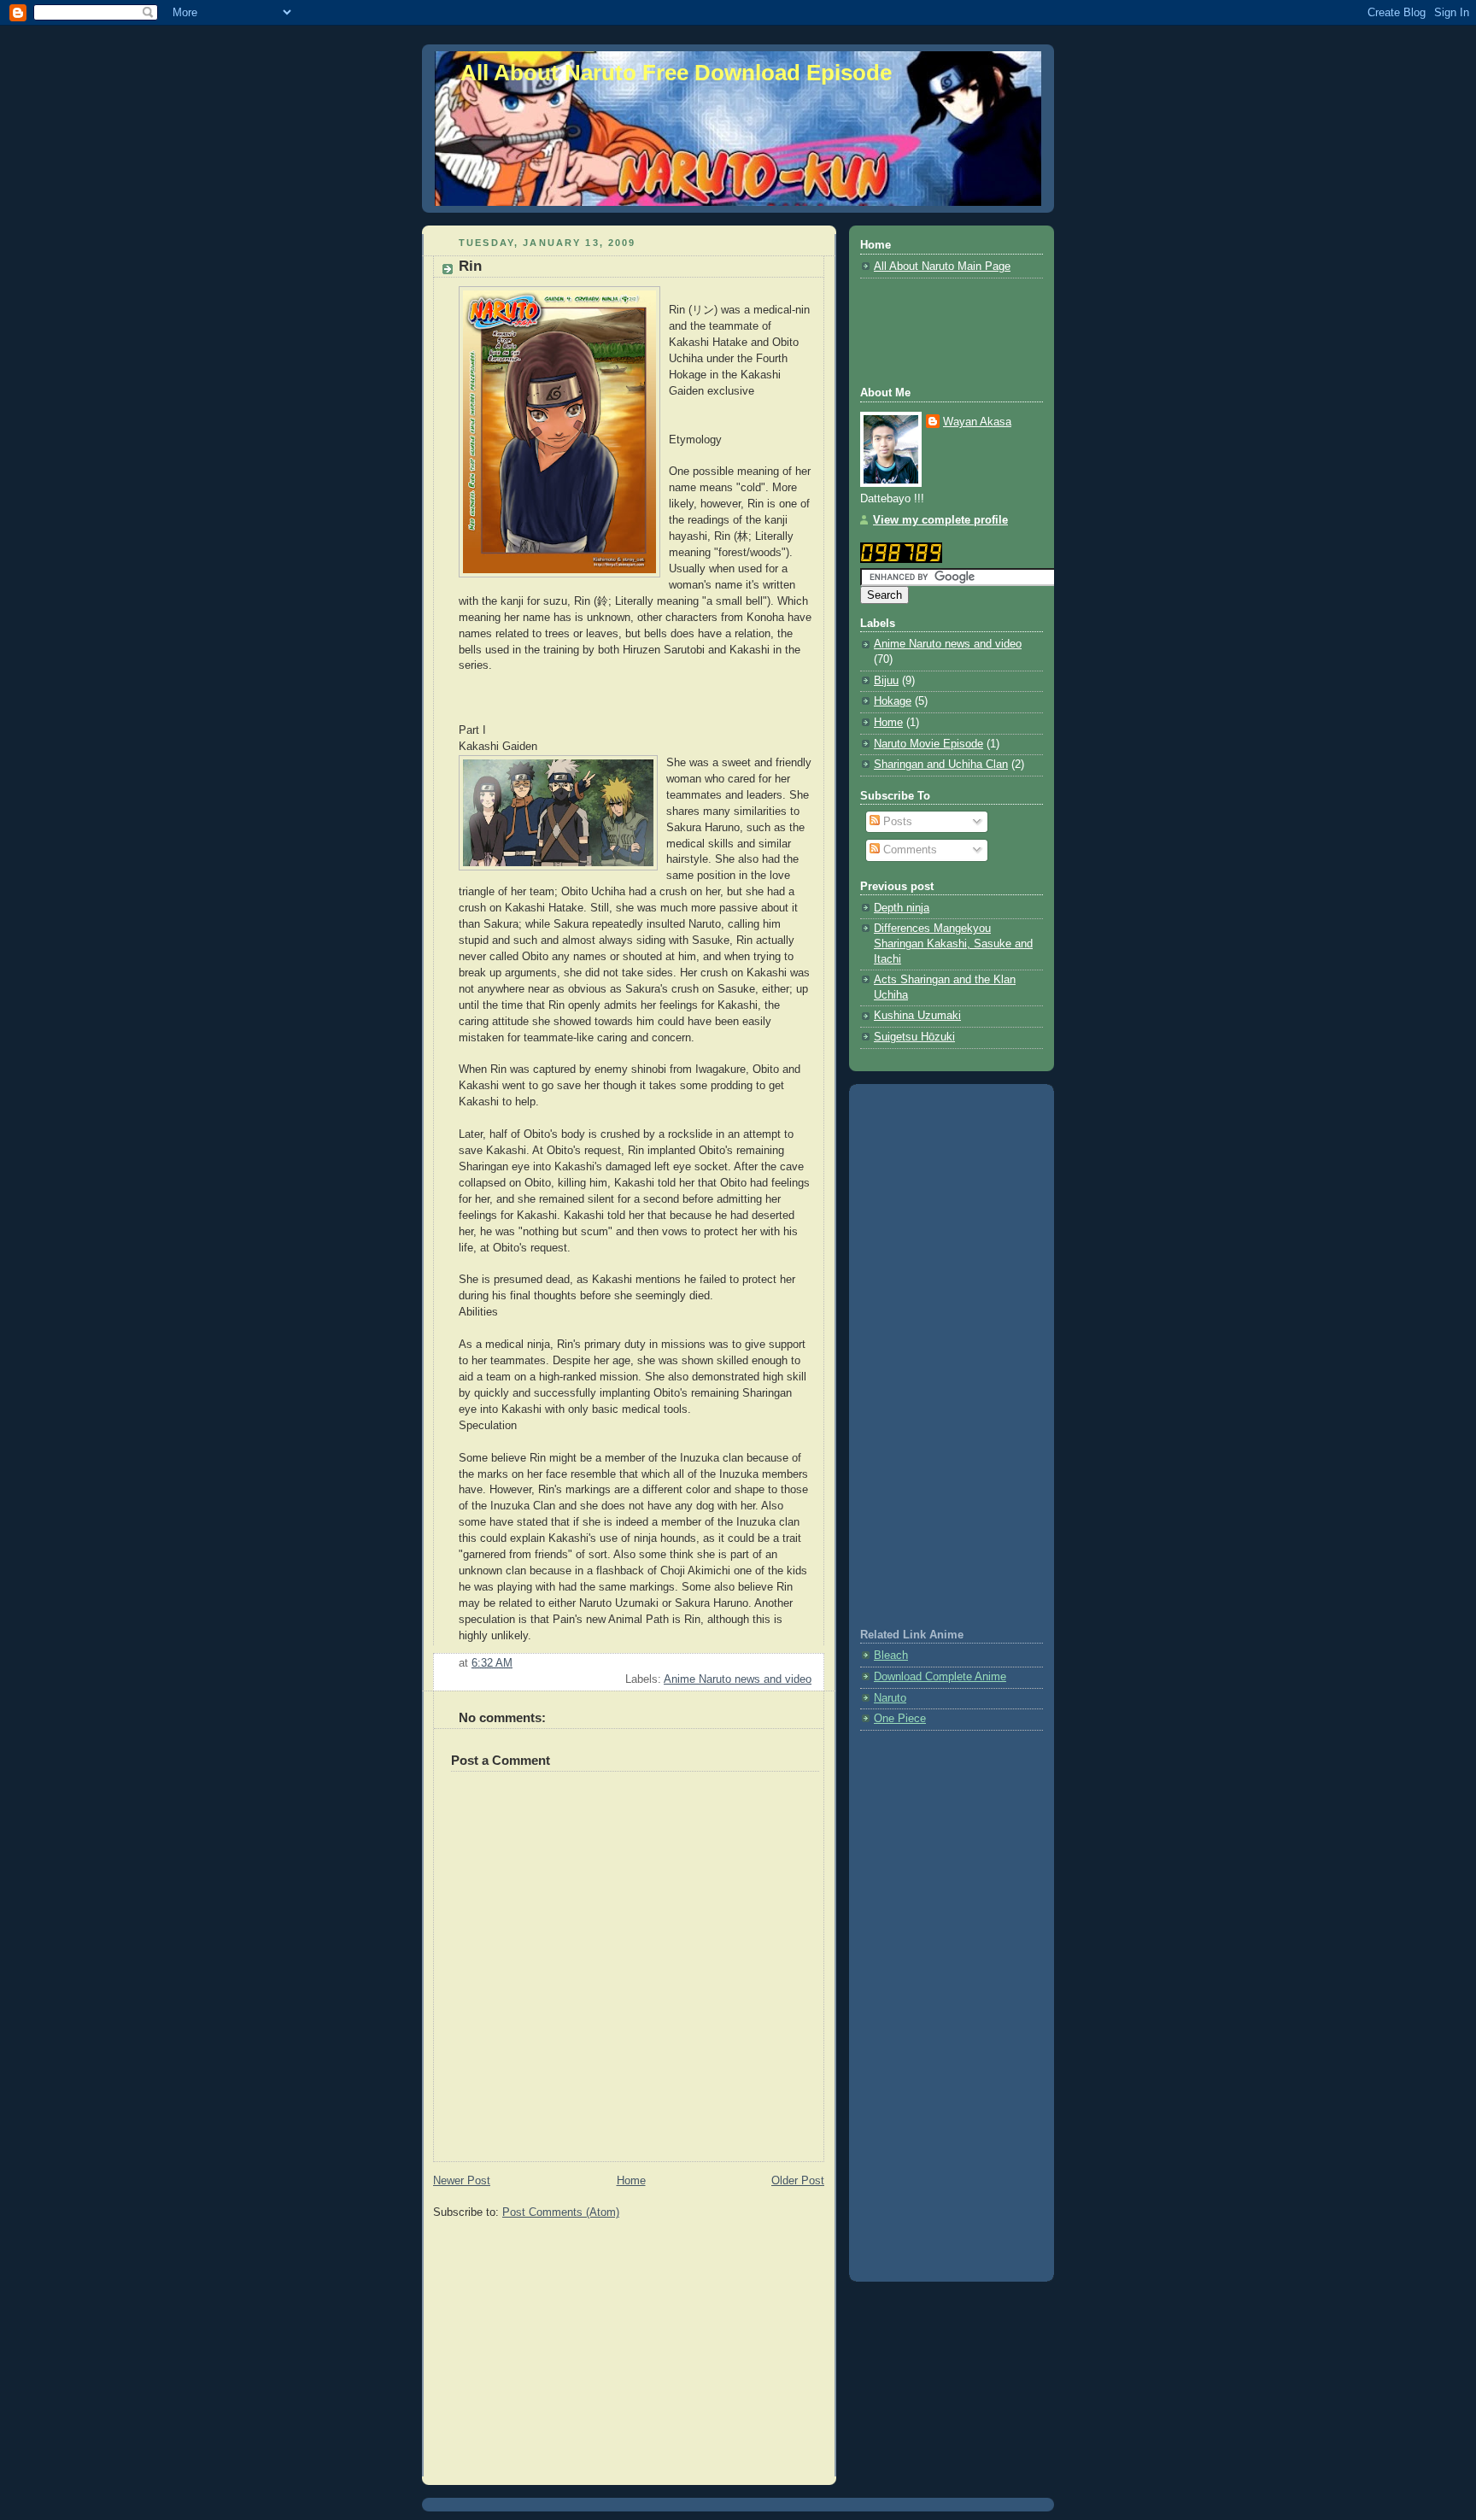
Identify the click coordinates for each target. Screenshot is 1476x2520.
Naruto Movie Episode (928, 744)
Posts (896, 822)
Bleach (891, 1656)
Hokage (893, 701)
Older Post (798, 2181)
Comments (908, 850)
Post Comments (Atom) (561, 2212)
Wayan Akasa (977, 422)
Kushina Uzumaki (917, 1016)
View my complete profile (940, 520)
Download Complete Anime (940, 1677)
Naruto (890, 1698)
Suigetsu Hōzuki (914, 1037)
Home (631, 2181)
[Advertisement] (577, 2352)
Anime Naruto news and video (738, 1679)
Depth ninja (902, 908)
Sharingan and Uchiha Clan (941, 765)
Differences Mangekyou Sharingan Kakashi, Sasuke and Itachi (953, 944)
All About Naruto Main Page (942, 267)
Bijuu (886, 681)
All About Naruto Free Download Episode (676, 73)
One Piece (900, 1719)
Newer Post (462, 2181)
